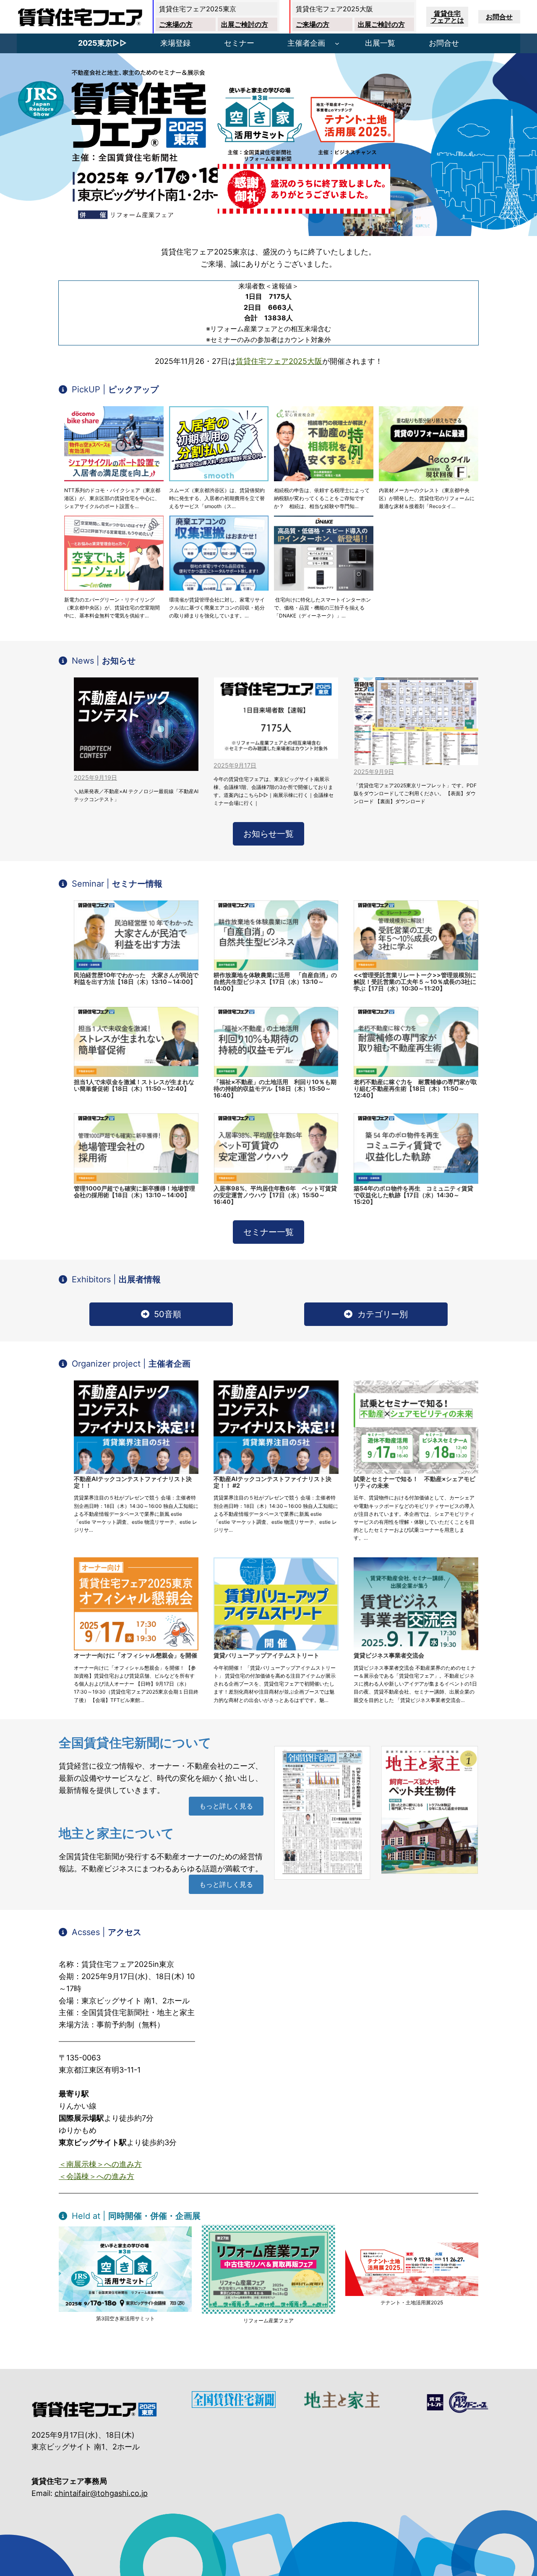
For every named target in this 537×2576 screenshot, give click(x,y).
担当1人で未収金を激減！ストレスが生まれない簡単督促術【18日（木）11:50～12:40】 (134, 1085)
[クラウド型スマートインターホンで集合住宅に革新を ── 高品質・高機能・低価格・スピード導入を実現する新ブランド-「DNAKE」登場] (324, 553)
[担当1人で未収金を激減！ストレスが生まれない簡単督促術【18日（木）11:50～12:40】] (136, 1042)
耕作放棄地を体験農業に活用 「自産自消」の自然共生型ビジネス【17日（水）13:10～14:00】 (275, 982)
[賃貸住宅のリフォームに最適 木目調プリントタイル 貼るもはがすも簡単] (429, 444)
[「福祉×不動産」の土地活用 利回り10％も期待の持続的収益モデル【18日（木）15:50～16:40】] (276, 1042)
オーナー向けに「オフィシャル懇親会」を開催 (136, 1655)
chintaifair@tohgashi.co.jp (101, 2493)
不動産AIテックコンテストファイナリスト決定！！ (133, 1482)
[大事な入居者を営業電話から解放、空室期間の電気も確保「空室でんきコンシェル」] (114, 553)
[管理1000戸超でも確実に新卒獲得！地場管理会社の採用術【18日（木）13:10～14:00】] (136, 1148)
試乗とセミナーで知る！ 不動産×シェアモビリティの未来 (414, 1482)
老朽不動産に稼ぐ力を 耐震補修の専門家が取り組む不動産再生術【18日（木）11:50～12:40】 (415, 1088)
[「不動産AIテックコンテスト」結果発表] (136, 724)
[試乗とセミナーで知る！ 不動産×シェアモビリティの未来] (416, 1427)
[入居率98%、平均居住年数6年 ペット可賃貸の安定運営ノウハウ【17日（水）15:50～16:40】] (276, 1148)
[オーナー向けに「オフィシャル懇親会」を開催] (136, 1604)
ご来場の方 (176, 24)
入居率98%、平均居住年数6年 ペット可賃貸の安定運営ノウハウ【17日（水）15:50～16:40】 (275, 1195)
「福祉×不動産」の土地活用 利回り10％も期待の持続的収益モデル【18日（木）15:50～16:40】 (275, 1088)
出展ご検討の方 (245, 24)
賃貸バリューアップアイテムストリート (266, 1655)
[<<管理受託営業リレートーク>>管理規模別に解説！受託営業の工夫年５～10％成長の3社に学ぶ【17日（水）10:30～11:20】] (416, 935)
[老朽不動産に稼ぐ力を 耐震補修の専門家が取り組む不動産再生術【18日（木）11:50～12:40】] (416, 1042)
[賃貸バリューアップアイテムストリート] (276, 1604)
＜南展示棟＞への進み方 (100, 2164)
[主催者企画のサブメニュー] (337, 43)
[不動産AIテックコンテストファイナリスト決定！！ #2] (276, 1427)
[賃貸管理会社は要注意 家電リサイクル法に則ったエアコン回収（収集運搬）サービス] (219, 553)
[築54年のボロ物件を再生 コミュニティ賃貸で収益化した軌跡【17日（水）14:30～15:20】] (416, 1148)
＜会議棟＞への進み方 (96, 2176)
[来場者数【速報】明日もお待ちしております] (276, 718)
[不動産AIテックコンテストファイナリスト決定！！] (136, 1427)
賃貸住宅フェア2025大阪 (279, 361)
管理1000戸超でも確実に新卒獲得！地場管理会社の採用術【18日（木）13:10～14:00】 (134, 1192)
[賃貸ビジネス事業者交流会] (416, 1604)
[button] (109, 389)
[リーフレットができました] (416, 721)
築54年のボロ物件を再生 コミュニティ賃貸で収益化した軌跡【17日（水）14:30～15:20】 (413, 1195)
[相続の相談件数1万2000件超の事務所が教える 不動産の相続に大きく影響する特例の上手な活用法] (324, 444)
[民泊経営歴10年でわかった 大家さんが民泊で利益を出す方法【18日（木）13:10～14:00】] (136, 935)
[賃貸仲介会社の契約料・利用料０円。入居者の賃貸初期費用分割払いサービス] (219, 444)
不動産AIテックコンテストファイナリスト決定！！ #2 (272, 1482)
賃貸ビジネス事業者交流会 (389, 1655)
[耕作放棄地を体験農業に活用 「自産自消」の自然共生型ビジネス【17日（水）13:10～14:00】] (276, 935)
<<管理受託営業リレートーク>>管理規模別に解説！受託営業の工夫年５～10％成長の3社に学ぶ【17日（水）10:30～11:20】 (415, 982)
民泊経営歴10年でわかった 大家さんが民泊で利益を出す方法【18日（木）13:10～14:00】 (136, 978)
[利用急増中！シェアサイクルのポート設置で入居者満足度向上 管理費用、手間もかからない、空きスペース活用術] (114, 444)
